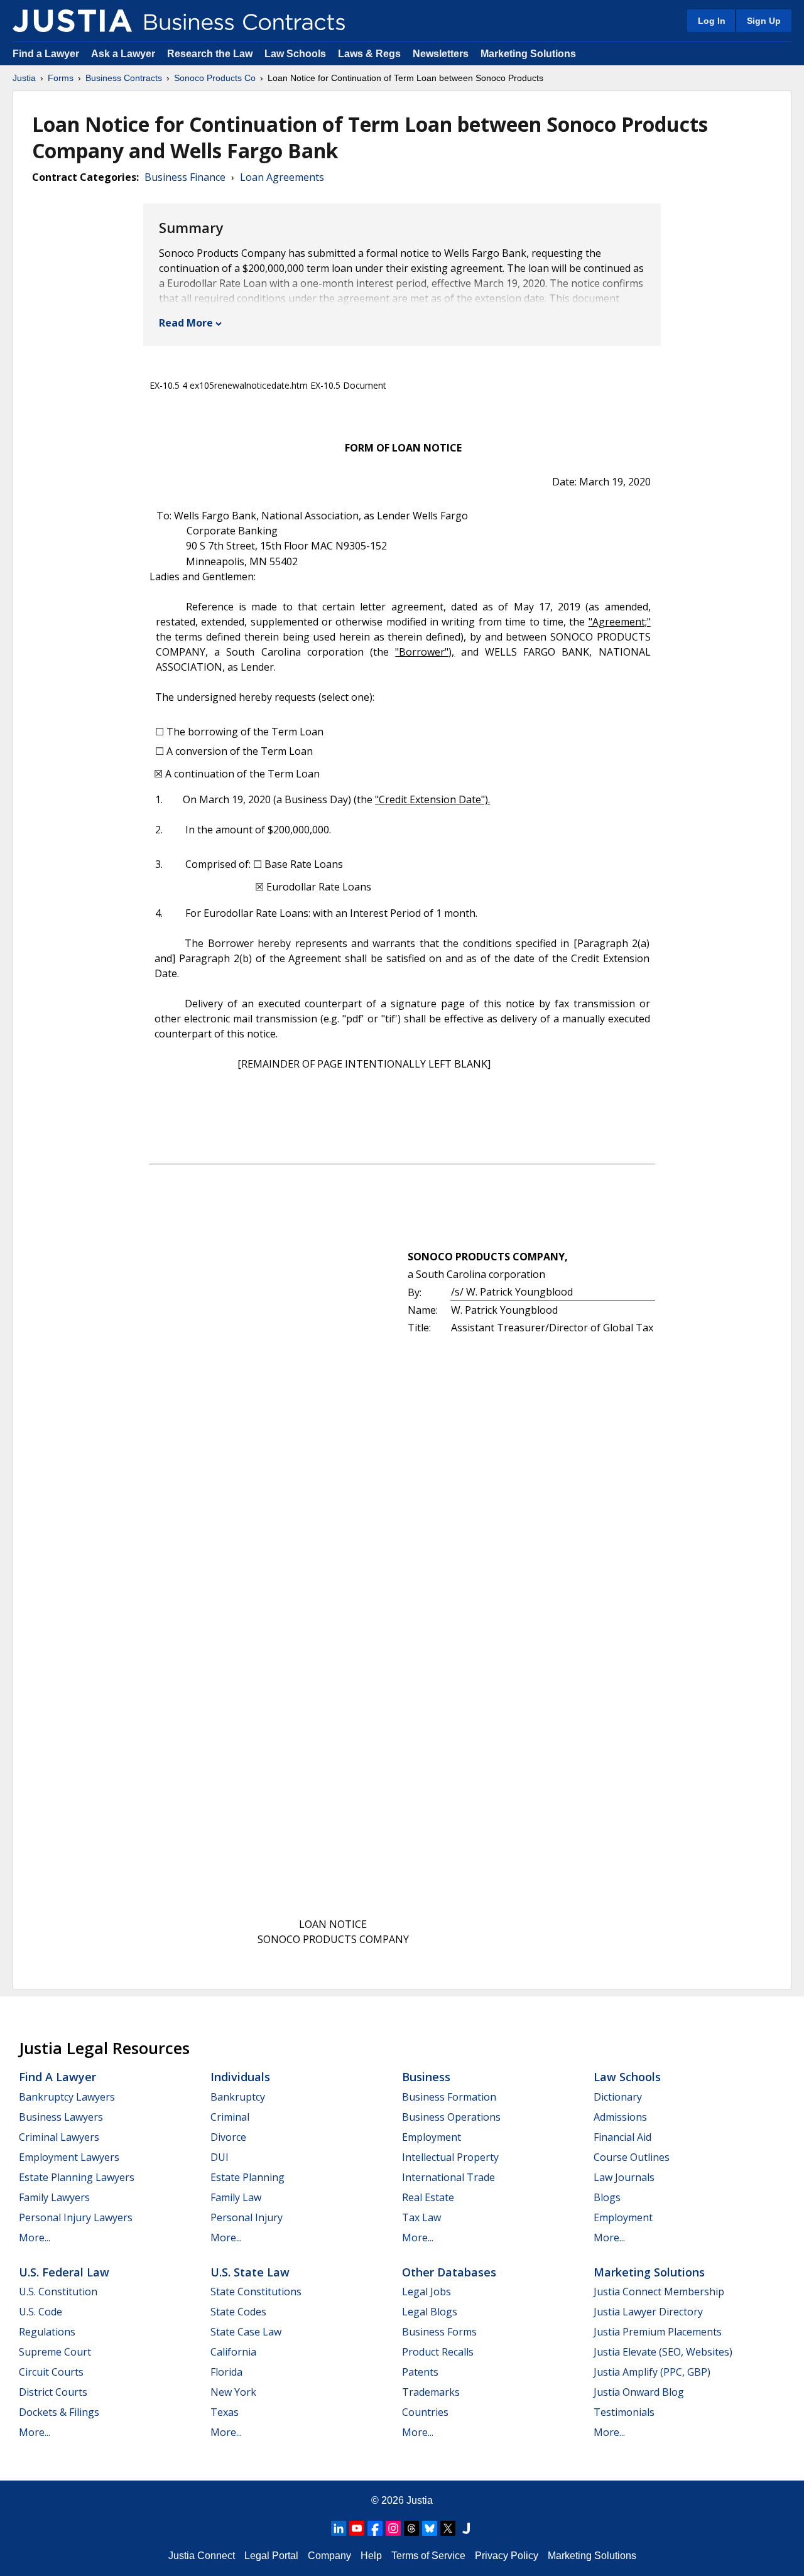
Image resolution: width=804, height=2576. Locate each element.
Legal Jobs (426, 2292)
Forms (61, 78)
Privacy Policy (507, 2556)
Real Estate (428, 2197)
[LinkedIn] (339, 2528)
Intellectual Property (450, 2157)
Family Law (236, 2197)
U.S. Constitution (58, 2292)
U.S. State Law (250, 2272)
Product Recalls (438, 2352)
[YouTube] (357, 2528)
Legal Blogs (430, 2312)
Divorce (228, 2137)
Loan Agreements (282, 177)
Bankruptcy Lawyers (67, 2097)
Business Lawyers (61, 2117)
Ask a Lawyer (124, 54)
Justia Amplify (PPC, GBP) (652, 2372)
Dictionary (618, 2097)
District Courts (53, 2392)
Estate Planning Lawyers (77, 2177)
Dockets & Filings (59, 2412)
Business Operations (451, 2117)
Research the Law (210, 54)
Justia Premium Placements (658, 2332)
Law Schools (295, 54)
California (233, 2352)
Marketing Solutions (528, 54)
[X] (448, 2528)
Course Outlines (632, 2157)
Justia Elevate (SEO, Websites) (663, 2352)
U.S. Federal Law (64, 2272)
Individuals (240, 2077)
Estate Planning (247, 2177)
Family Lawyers (54, 2197)
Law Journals (624, 2177)
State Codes (238, 2312)
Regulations (47, 2332)
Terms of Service (428, 2556)
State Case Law (246, 2332)
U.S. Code (41, 2312)
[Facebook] (375, 2528)
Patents (420, 2372)
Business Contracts (124, 78)
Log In (712, 21)
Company (329, 2556)
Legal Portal (271, 2556)
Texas (225, 2412)
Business (426, 2077)
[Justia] (72, 21)
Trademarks (431, 2392)
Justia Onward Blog (639, 2392)
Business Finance (185, 177)
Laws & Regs (369, 54)
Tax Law (421, 2217)
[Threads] (411, 2528)
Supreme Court (55, 2352)
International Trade (448, 2177)
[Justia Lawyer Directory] (466, 2528)
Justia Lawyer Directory (648, 2312)
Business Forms (439, 2332)
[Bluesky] (430, 2528)
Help (371, 2556)
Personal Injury (247, 2217)
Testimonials (624, 2412)
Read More (186, 323)
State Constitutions (256, 2292)
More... (35, 2238)
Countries (425, 2412)
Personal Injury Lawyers (76, 2217)
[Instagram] (393, 2528)
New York (233, 2392)
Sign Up (764, 21)
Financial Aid (622, 2137)
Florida (226, 2372)
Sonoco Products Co (215, 78)
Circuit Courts (51, 2372)
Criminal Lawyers (59, 2137)
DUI (220, 2157)
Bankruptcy (238, 2097)
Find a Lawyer (46, 54)
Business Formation (449, 2097)
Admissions (620, 2117)
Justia (24, 78)
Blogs (607, 2197)
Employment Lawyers (69, 2157)
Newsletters (441, 54)
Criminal (230, 2117)
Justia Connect (202, 2556)
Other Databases (449, 2272)
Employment (432, 2137)
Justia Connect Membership (659, 2292)
